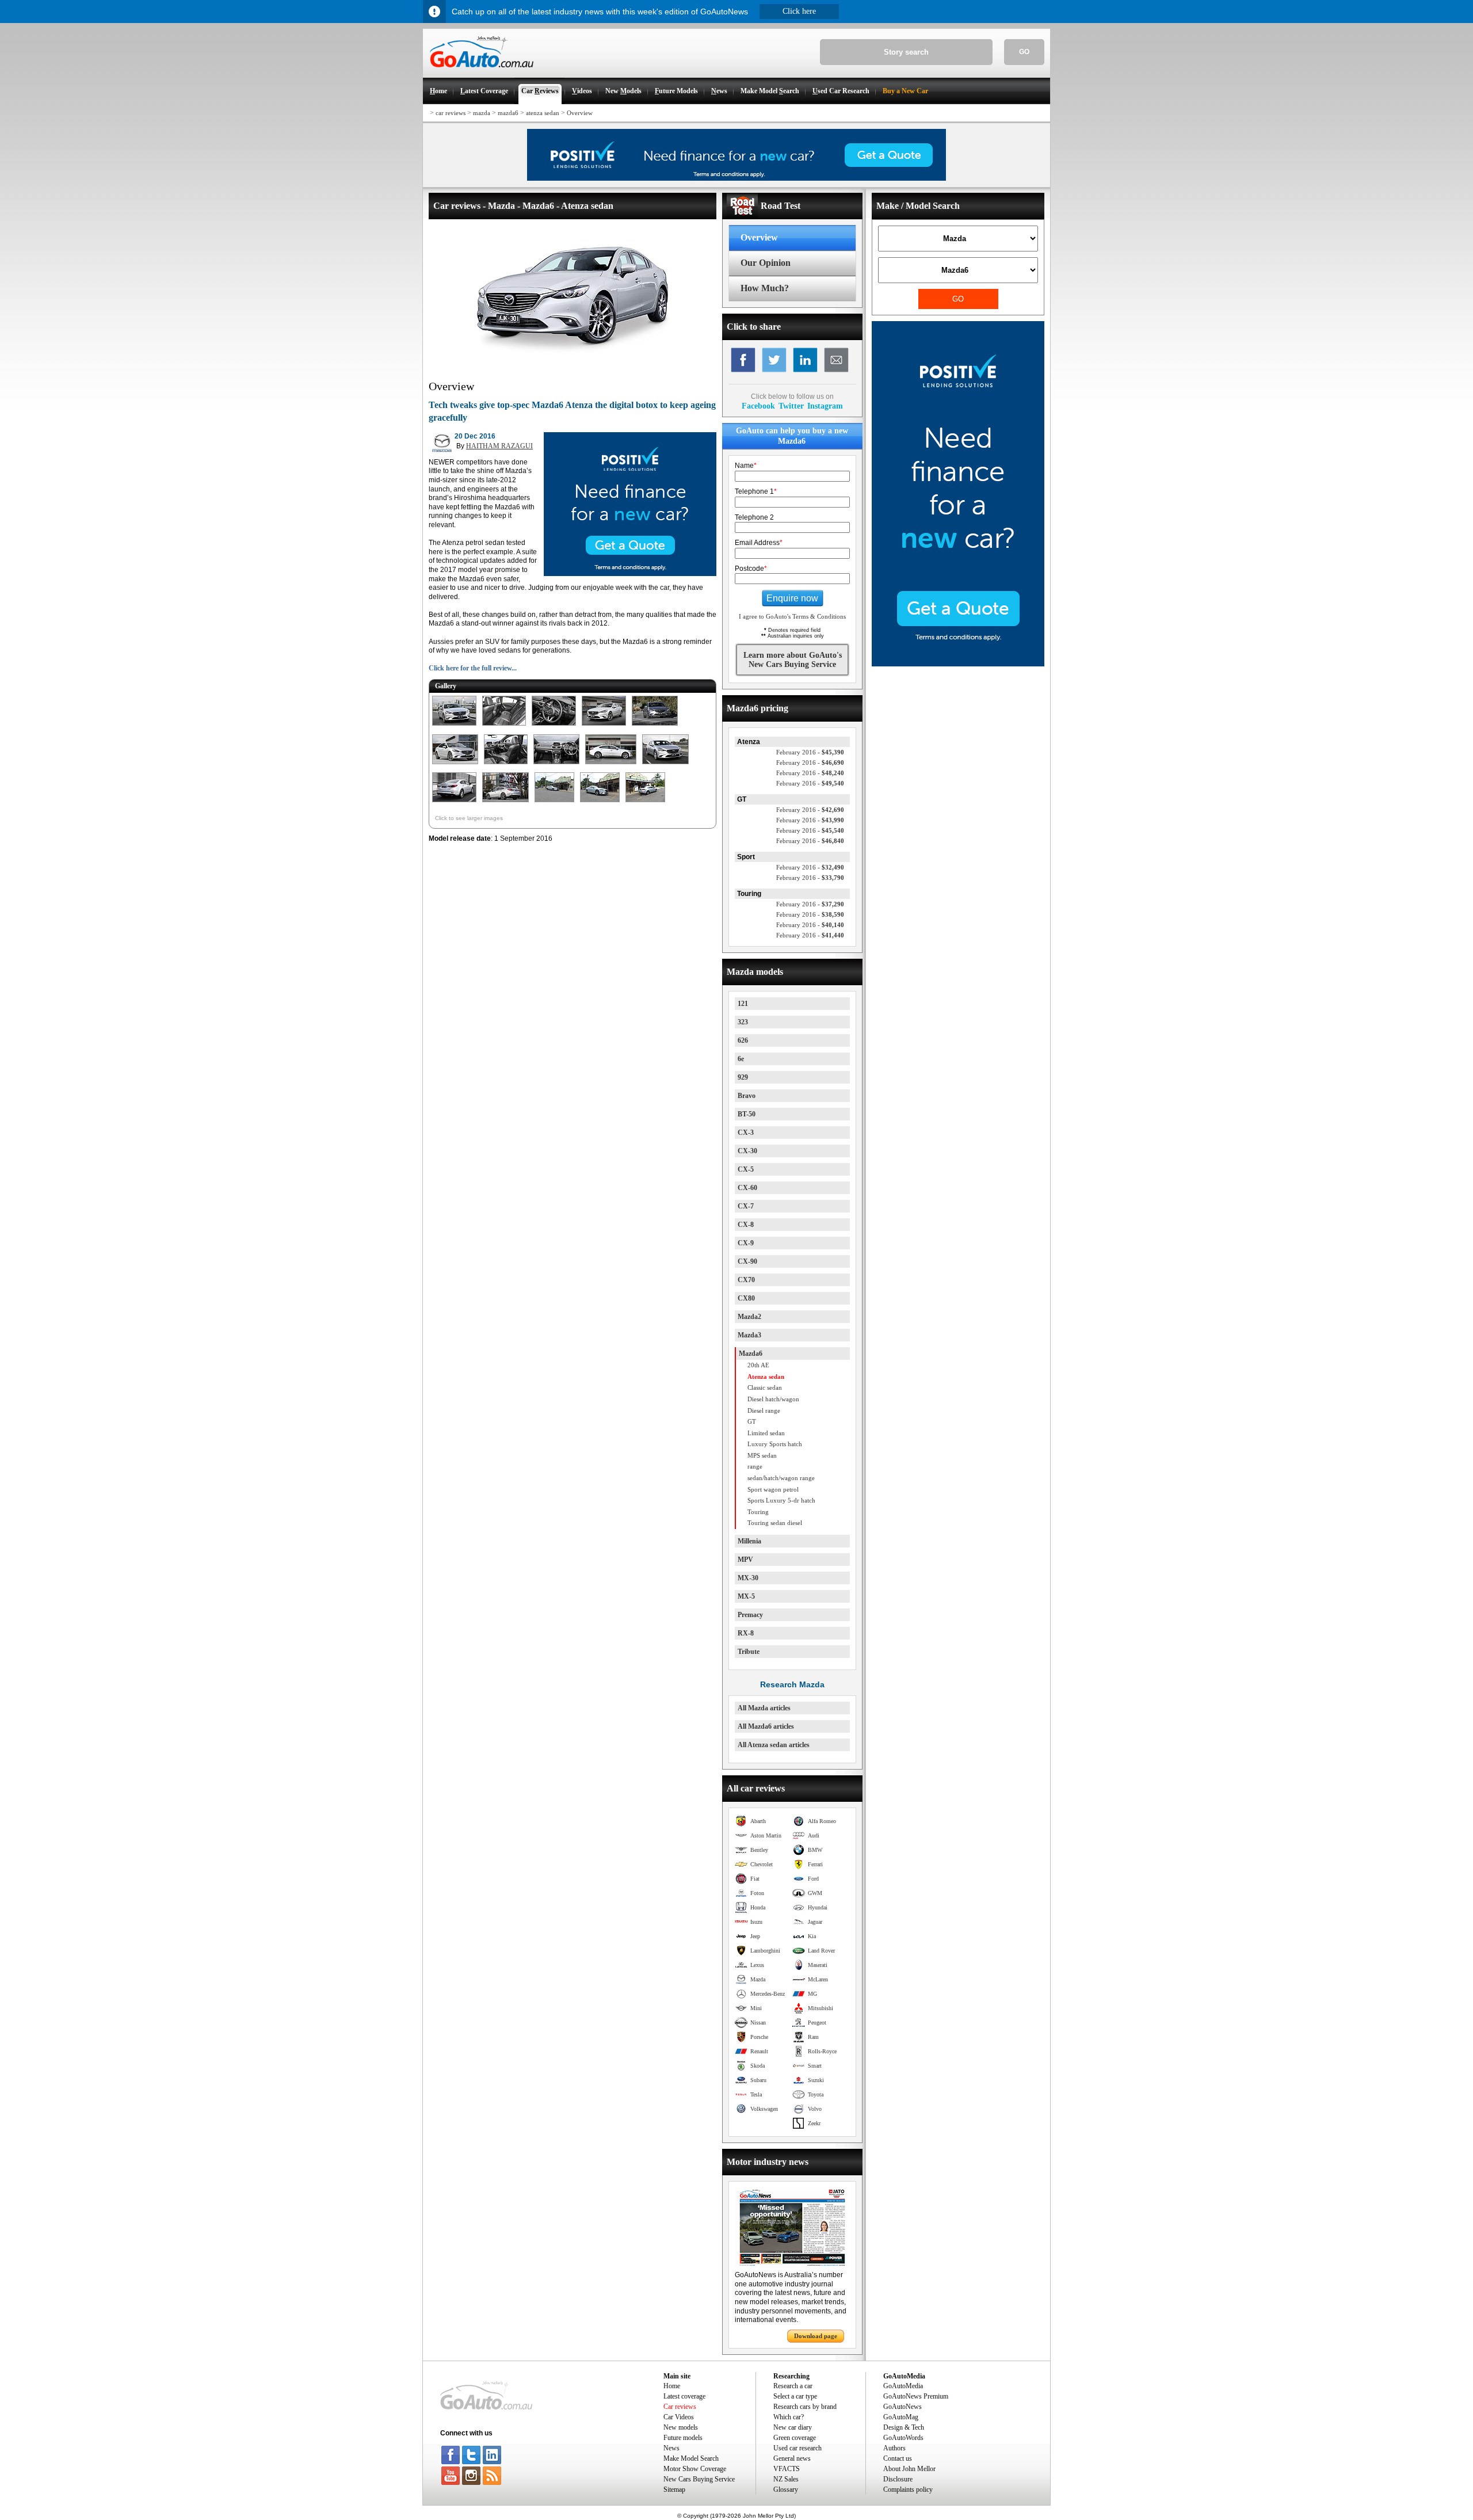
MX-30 (748, 1578)
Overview (580, 113)
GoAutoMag (901, 2417)
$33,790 (810, 878)
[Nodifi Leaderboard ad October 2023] (736, 178)
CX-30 (747, 1151)
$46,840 (810, 841)
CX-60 (747, 1188)
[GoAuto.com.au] (478, 73)
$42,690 (810, 810)
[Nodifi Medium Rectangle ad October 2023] (630, 574)
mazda (482, 113)
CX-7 (746, 1206)
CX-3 (746, 1133)
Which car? (789, 2417)
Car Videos (679, 2417)
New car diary (793, 2427)
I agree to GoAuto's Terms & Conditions (792, 616)
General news (792, 2458)
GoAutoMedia (903, 2386)
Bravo (747, 1096)
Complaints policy (908, 2489)
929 (743, 1077)
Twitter (791, 406)
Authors (894, 2448)
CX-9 (746, 1243)
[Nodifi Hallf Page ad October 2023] (958, 664)
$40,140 (810, 925)
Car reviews (680, 2407)
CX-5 (746, 1169)
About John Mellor (909, 2469)
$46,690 (810, 763)
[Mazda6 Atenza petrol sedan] (454, 726)
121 (743, 1004)
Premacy (750, 1615)
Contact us (898, 2458)
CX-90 (747, 1261)
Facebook (758, 406)
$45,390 (810, 752)
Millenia (749, 1541)
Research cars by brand (805, 2407)
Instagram (825, 406)
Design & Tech (904, 2427)
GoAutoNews (903, 2407)
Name (746, 466)
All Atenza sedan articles (774, 1745)
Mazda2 (749, 1317)
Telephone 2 (754, 517)
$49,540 (810, 783)
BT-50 (747, 1114)
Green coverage (795, 2438)
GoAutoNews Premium (916, 2396)
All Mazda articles (764, 1708)
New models (681, 2427)
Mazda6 (751, 1354)
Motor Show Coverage (695, 2469)
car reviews (451, 113)
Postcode (751, 569)
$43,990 (810, 820)
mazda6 (508, 113)
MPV (745, 1560)
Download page (816, 2336)
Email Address (759, 543)
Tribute (749, 1652)
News (671, 2448)
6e (741, 1059)
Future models (683, 2438)
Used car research (797, 2448)
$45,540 (810, 830)
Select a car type (795, 2396)
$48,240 (810, 773)
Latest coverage (684, 2396)
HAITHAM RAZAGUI (499, 446)
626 (743, 1040)
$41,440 (810, 935)
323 (743, 1022)
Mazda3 (749, 1335)
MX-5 (746, 1596)
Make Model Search (691, 2458)
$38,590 (810, 914)
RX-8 (746, 1633)
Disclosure (898, 2479)
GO (1024, 52)
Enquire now (792, 598)
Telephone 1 (756, 491)
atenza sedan (543, 113)
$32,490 (810, 867)
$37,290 (810, 904)
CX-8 (746, 1225)
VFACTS (787, 2469)
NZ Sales (786, 2479)
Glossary (786, 2489)
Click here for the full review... (473, 668)
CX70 (746, 1280)
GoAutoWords (903, 2438)
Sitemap (674, 2489)
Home (672, 2386)
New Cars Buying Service (699, 2479)
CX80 (746, 1298)
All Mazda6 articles (766, 1726)
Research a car (793, 2386)
